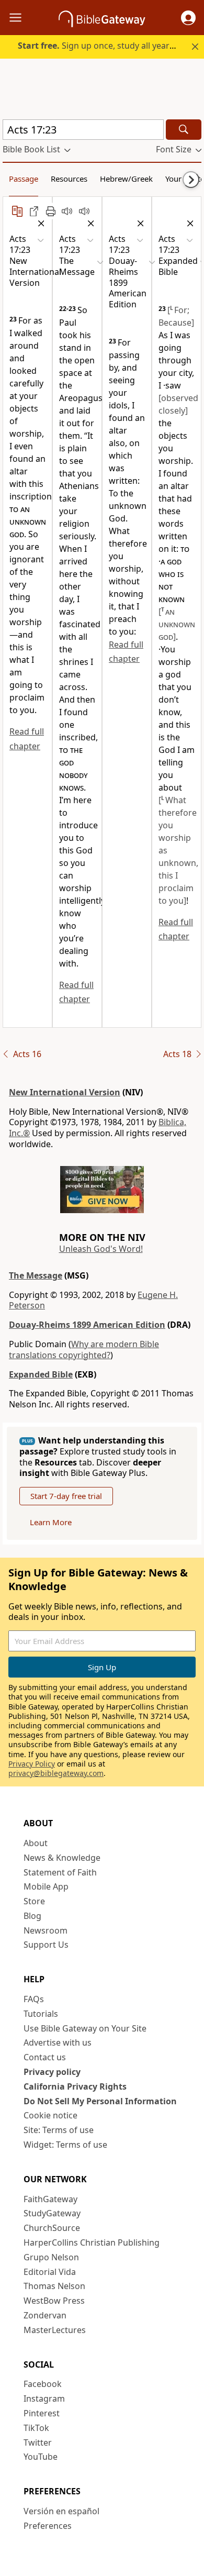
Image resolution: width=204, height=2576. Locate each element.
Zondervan (45, 2315)
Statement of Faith (60, 1872)
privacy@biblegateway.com (56, 1773)
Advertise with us (58, 2042)
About (36, 1843)
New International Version (65, 1092)
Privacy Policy (32, 1764)
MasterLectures (55, 2330)
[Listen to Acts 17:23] (84, 211)
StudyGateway (52, 2213)
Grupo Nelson (51, 2257)
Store (34, 1901)
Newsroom (46, 1930)
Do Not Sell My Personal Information (100, 2101)
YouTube (41, 2457)
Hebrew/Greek (126, 179)
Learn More (51, 1522)
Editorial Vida (50, 2272)
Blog (32, 1916)
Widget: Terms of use (65, 2145)
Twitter (38, 2442)
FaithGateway (50, 2199)
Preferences (48, 2526)
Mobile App (46, 1886)
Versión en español (61, 2511)
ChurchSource (52, 2228)
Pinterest (42, 2413)
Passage (24, 179)
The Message (36, 1275)
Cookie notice (50, 2115)
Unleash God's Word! (101, 1249)
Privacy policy (52, 2072)
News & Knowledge (62, 1858)
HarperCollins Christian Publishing (92, 2242)
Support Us (46, 1945)
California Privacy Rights (75, 2086)
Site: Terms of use (59, 2130)
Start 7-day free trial (66, 1496)
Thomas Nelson (54, 2286)
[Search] (184, 130)
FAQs (34, 1999)
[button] (188, 18)
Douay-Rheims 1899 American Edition (87, 1325)
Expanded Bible (41, 1374)
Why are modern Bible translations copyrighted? (84, 1350)
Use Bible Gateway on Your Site (85, 2028)
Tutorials (41, 2014)
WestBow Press (54, 2301)
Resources (69, 179)
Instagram (44, 2399)
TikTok (36, 2428)
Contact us (45, 2057)
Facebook (43, 2384)
